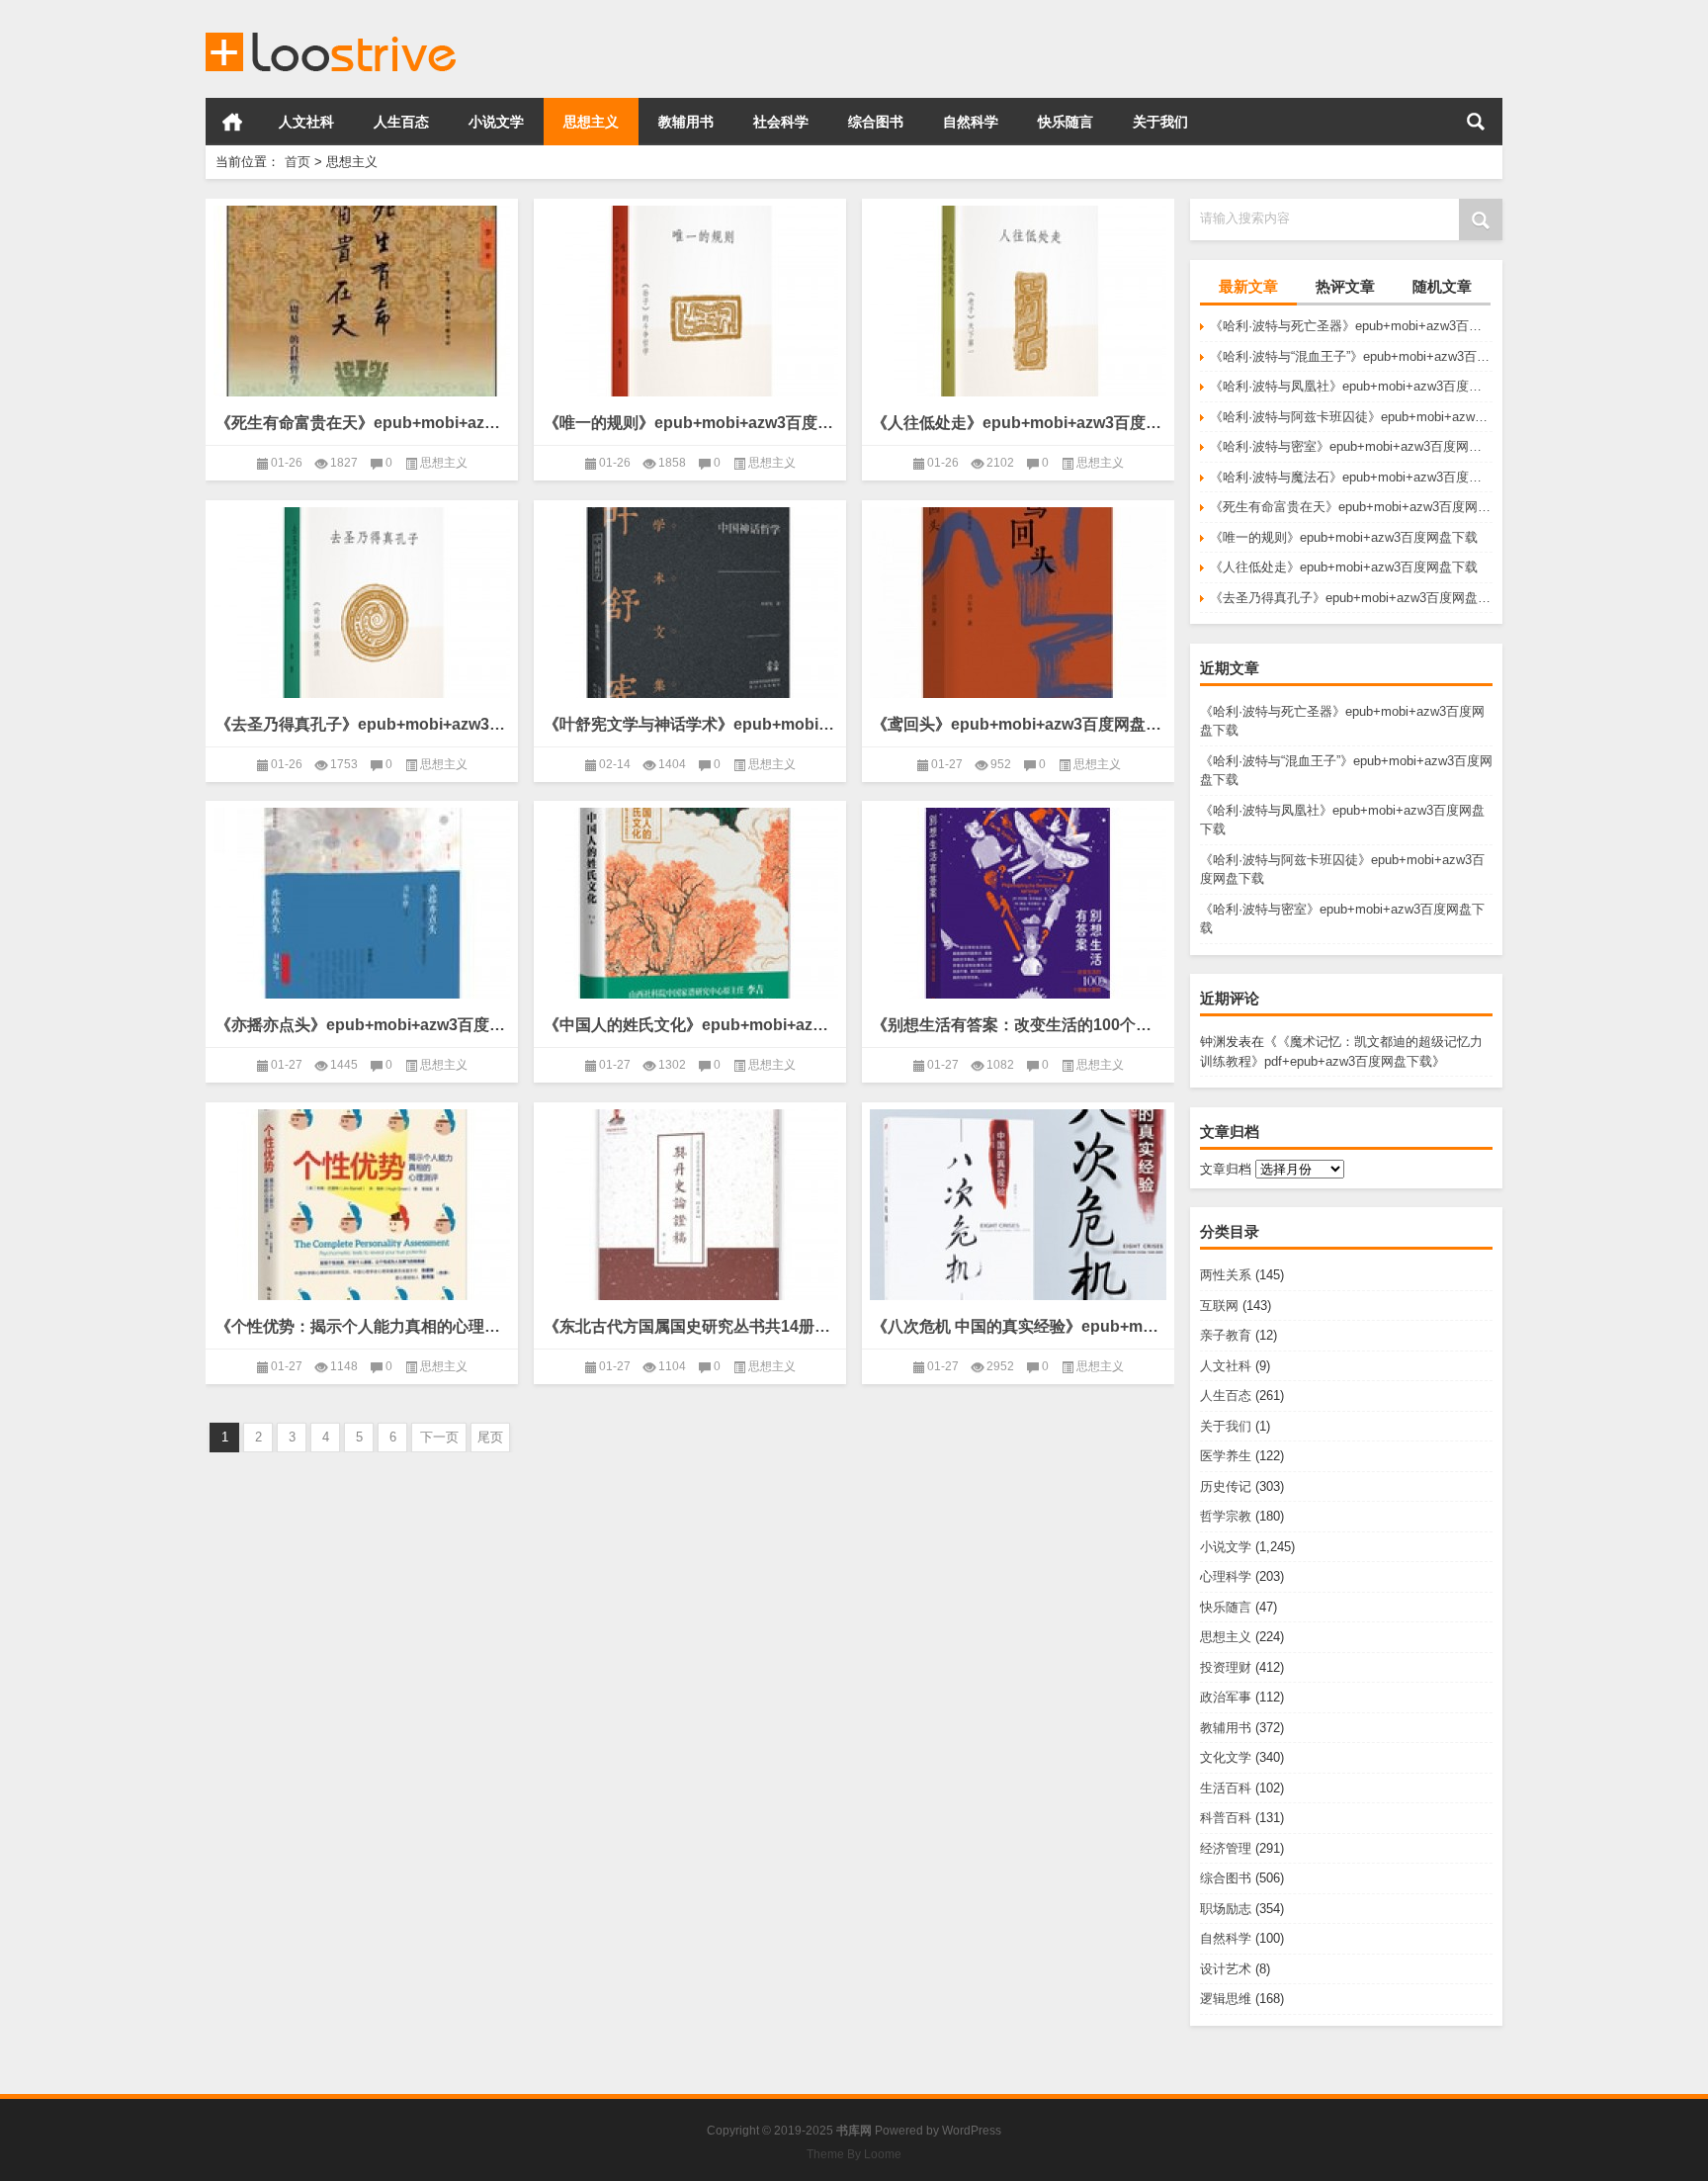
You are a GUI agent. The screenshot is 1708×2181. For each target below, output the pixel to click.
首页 (232, 122)
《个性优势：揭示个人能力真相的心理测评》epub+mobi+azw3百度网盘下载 (362, 1326)
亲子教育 (1226, 1335)
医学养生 (1226, 1456)
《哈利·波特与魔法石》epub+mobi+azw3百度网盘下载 (1351, 477)
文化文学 (1226, 1757)
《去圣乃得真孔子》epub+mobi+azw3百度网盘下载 (1351, 598)
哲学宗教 (1226, 1516)
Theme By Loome (854, 2154)
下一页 (439, 1437)
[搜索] (1476, 122)
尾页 (490, 1437)
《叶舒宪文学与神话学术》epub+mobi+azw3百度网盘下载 (690, 724)
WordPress (972, 2131)
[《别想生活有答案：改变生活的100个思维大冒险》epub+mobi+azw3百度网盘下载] (1018, 903)
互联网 (1219, 1306)
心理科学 (1226, 1576)
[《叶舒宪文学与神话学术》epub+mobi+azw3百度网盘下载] (690, 603)
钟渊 (1213, 1042)
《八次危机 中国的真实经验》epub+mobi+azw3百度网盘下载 (1018, 1326)
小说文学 (496, 122)
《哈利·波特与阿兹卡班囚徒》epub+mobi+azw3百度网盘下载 (1351, 417)
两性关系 (1226, 1275)
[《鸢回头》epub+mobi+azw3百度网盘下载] (1018, 603)
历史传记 (1226, 1486)
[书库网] (332, 26)
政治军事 (1226, 1697)
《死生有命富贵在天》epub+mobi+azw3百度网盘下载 (1351, 507)
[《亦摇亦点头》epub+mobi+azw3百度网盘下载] (362, 903)
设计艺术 (1226, 1969)
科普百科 (1226, 1818)
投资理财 (1226, 1667)
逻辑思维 (1226, 1999)
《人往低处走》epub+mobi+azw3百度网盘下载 (1344, 567)
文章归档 (1226, 1169)
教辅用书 (686, 122)
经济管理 (1226, 1848)
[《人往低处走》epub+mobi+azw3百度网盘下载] (1018, 301)
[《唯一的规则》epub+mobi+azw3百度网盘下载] (690, 301)
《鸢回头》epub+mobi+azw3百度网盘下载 (1018, 724)
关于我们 (1160, 122)
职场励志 (1226, 1909)
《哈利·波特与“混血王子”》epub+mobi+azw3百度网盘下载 (1351, 356)
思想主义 (591, 122)
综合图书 (876, 122)
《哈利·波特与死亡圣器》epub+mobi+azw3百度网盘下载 (1351, 326)
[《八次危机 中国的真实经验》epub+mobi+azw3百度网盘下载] (1018, 1205)
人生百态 (401, 122)
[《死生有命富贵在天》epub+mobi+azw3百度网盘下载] (362, 301)
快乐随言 (1066, 122)
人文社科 (306, 122)
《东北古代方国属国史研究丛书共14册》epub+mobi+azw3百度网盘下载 (690, 1326)
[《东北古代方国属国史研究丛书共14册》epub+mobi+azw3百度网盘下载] (690, 1205)
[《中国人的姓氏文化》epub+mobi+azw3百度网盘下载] (690, 903)
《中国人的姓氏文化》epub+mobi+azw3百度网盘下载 (690, 1025)
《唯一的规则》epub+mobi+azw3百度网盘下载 (1344, 537)
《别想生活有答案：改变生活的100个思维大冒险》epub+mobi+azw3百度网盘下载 (1018, 1025)
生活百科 (1226, 1788)
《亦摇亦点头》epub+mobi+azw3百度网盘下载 (362, 1025)
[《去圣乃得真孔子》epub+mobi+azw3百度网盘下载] (362, 603)
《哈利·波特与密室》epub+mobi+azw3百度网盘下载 (1351, 446)
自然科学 (971, 122)
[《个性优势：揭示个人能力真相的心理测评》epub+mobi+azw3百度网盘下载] (362, 1205)
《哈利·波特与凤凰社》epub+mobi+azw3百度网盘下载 (1351, 386)
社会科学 (781, 122)
